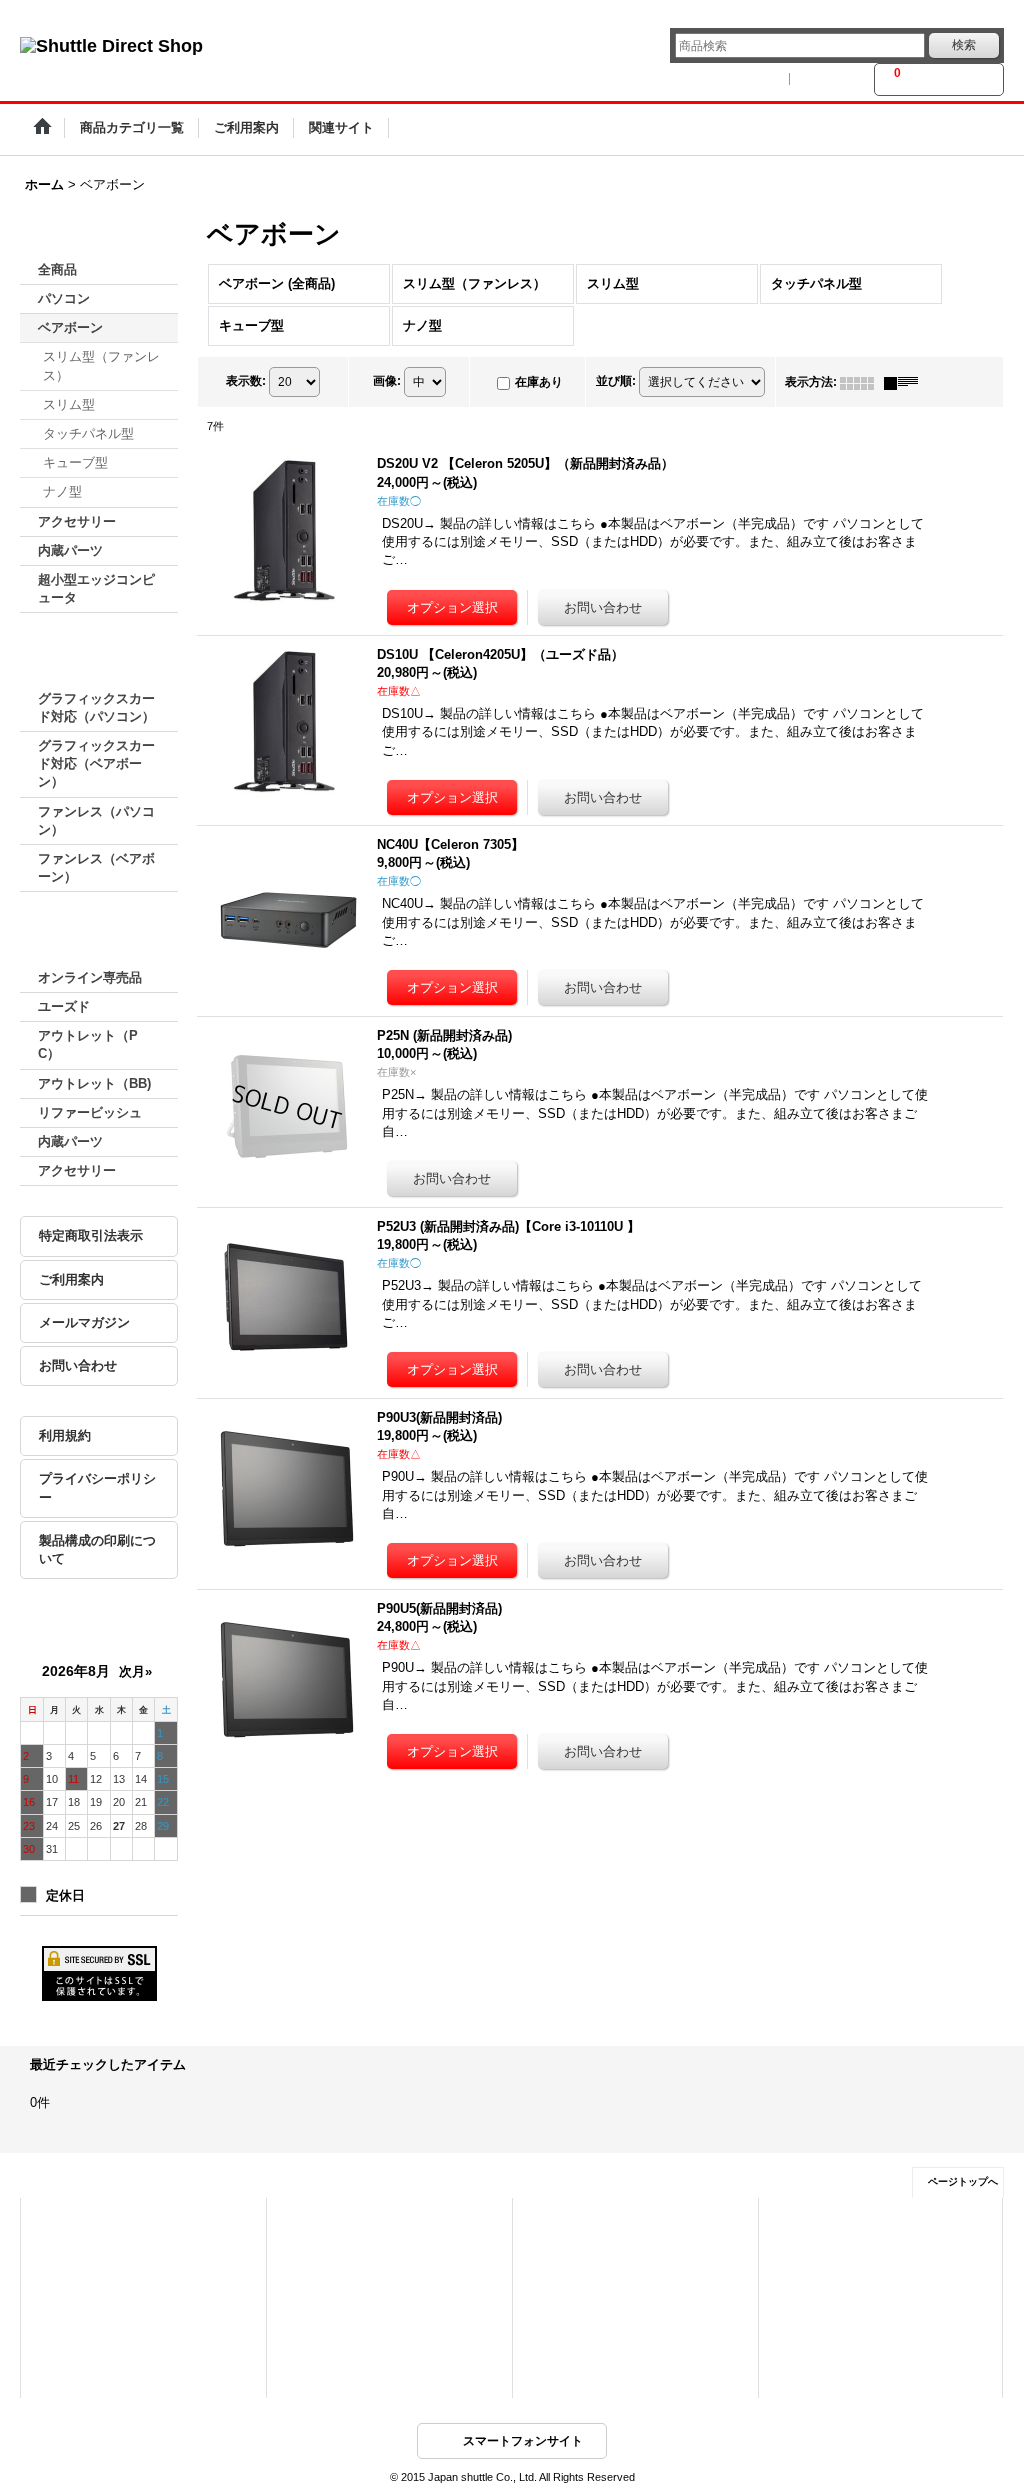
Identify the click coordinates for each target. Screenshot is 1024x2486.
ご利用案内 (71, 1279)
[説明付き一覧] (906, 382)
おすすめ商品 (325, 2278)
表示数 (246, 381)
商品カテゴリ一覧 (336, 2222)
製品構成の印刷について (97, 1549)
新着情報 (560, 2222)
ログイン (754, 79)
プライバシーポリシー (97, 1487)
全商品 (57, 269)
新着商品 (314, 2250)
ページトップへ (963, 2181)
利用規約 (65, 1435)
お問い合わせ (78, 1365)
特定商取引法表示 (91, 1235)
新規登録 (832, 79)
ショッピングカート (95, 2278)
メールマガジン (84, 1322)
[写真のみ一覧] (862, 382)
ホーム (62, 2222)
